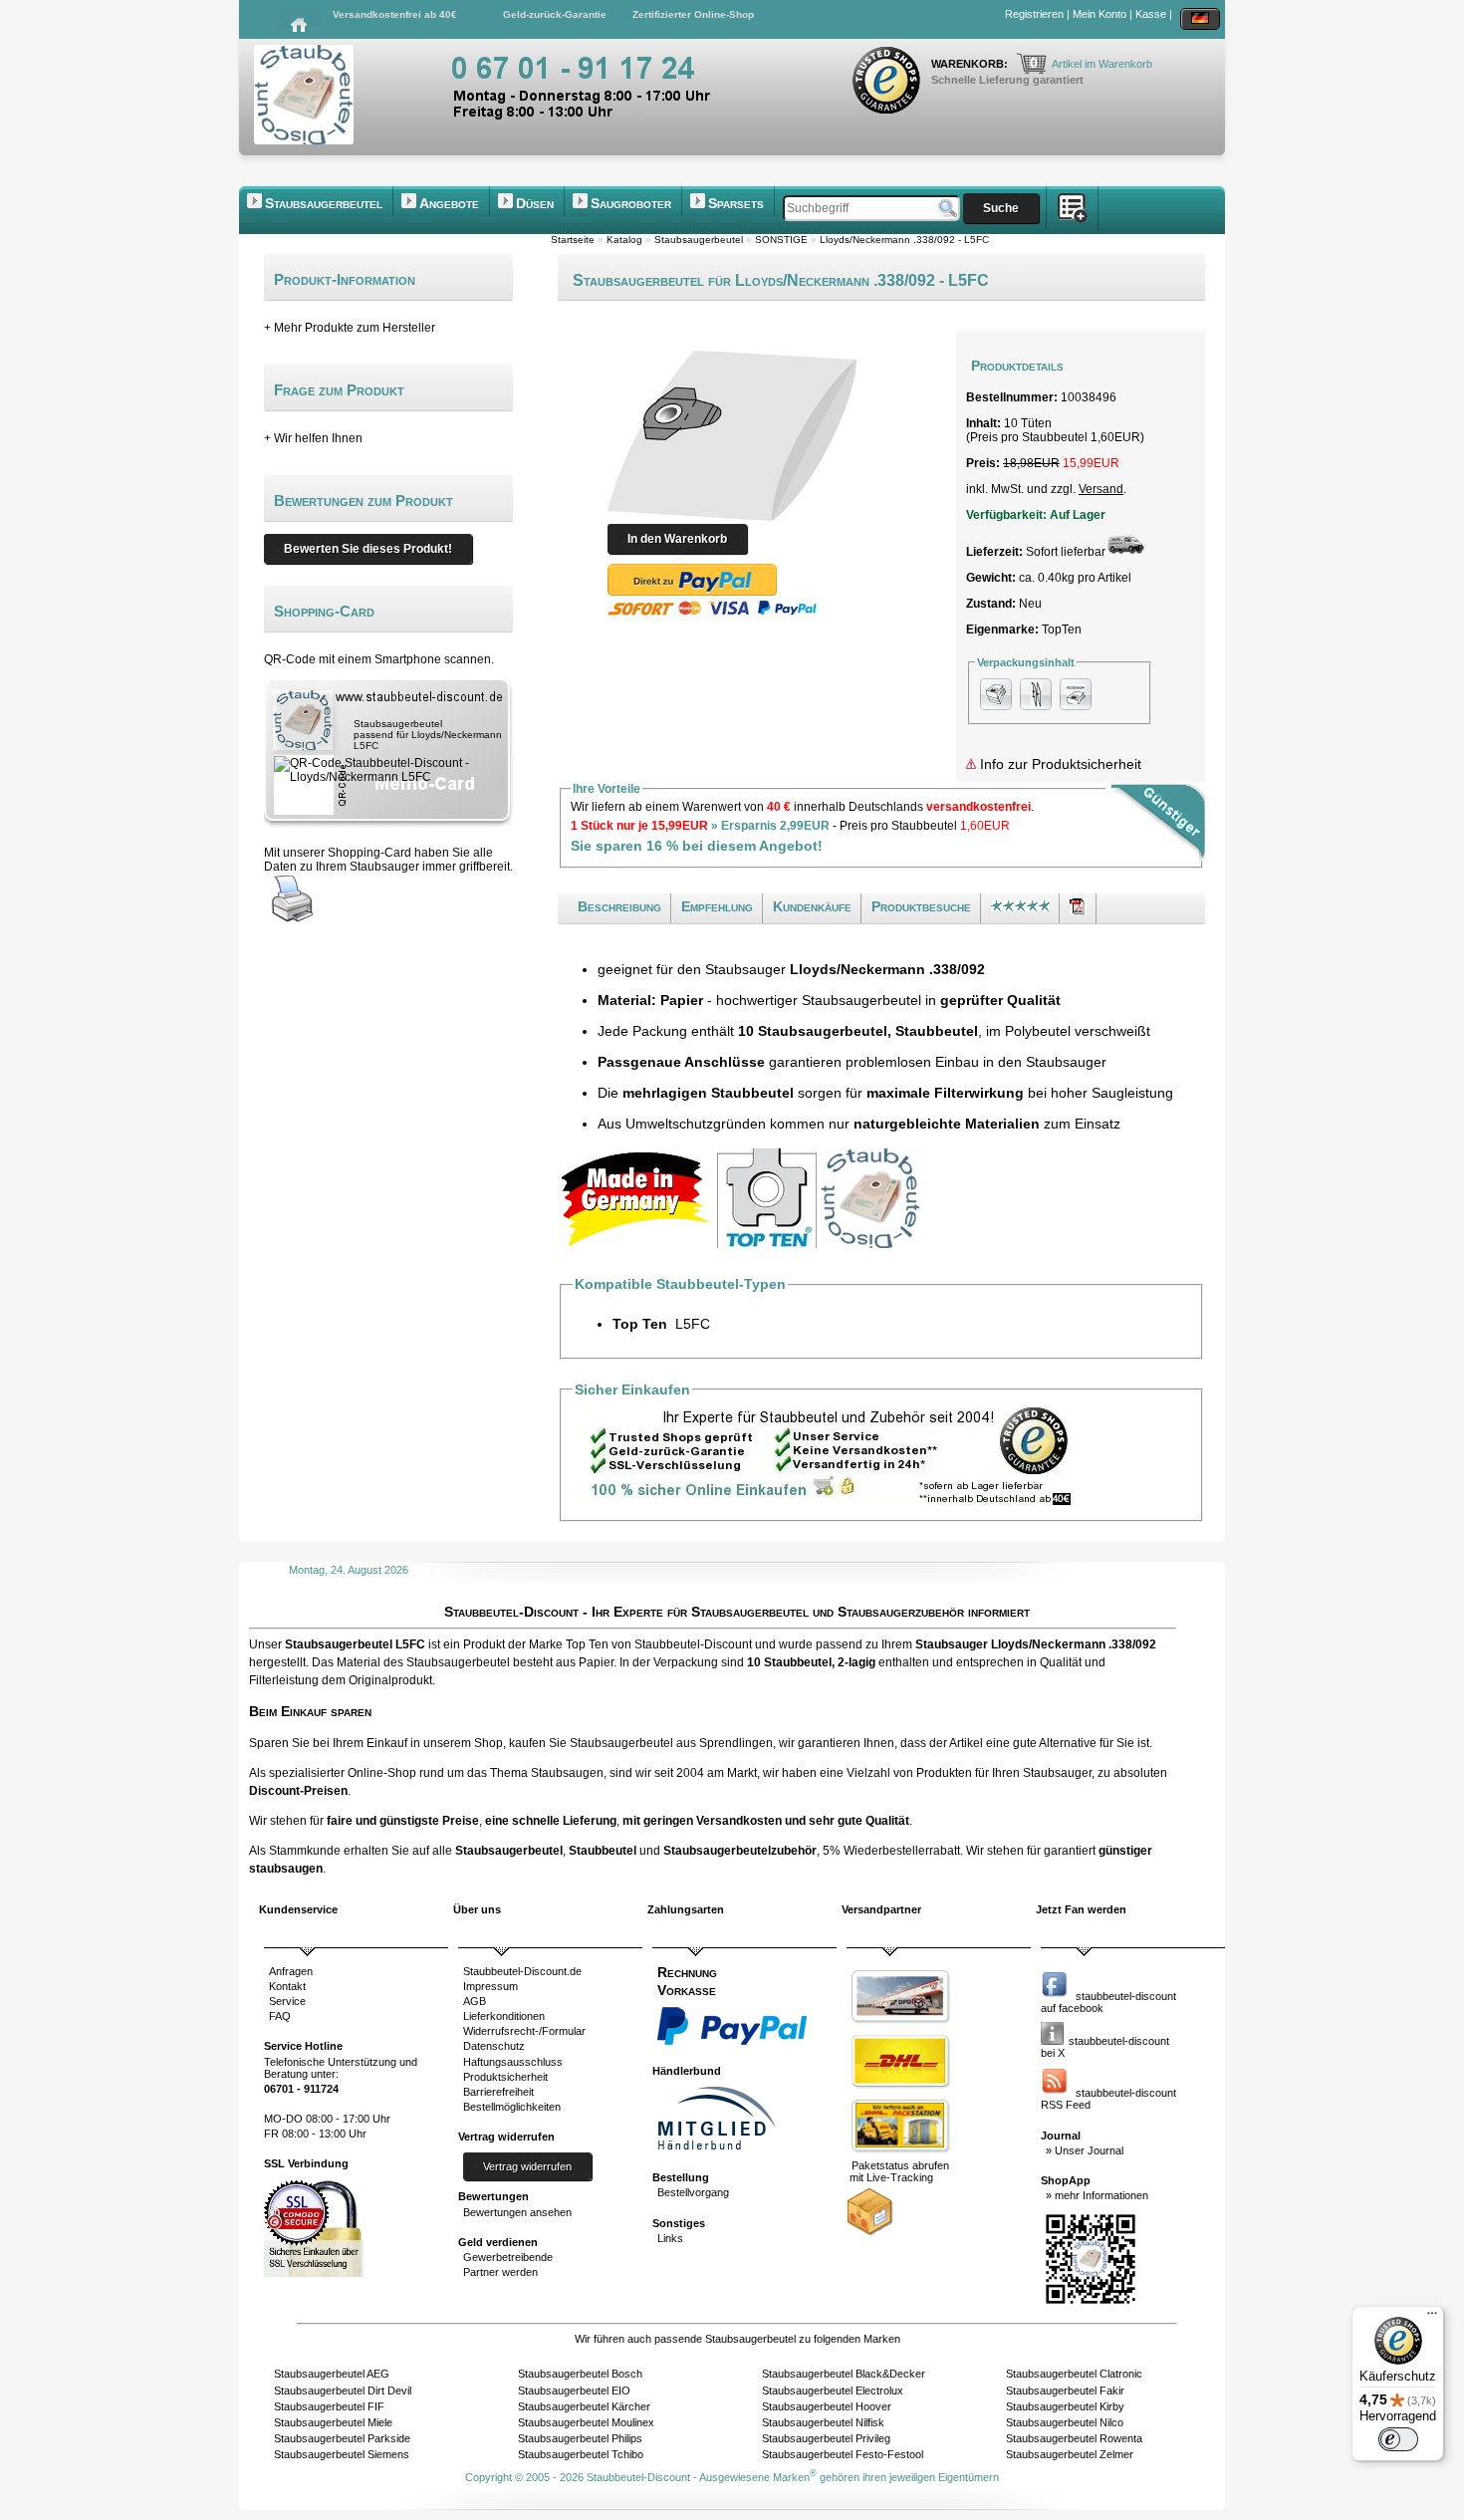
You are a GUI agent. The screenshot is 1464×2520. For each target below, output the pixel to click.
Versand (1101, 489)
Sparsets (736, 203)
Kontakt (287, 1986)
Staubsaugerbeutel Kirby (1065, 2406)
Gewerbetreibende (508, 2257)
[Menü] (1432, 2318)
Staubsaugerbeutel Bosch (580, 2374)
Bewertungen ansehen (517, 2212)
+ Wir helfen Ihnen (313, 438)
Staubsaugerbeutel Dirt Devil (343, 2391)
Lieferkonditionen (504, 2016)
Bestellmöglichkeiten (512, 2107)
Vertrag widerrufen (527, 2166)
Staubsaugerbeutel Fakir (1065, 2391)
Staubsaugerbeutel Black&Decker (844, 2374)
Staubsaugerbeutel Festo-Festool (843, 2454)
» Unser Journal (1085, 2150)
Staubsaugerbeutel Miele (333, 2422)
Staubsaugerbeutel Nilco (1065, 2422)
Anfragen (291, 1971)
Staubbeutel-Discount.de (522, 1971)
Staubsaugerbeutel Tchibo (581, 2454)
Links (670, 2238)
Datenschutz (494, 2046)
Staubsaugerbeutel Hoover (827, 2406)
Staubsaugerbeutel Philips (580, 2438)
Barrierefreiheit (498, 2092)
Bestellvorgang (693, 2192)
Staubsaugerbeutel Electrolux (833, 2391)
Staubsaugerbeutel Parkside (342, 2438)
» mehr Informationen (1097, 2195)
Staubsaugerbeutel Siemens (342, 2454)
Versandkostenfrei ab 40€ (395, 14)
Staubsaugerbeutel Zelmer (1070, 2454)
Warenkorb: (971, 64)
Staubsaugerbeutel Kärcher (584, 2406)
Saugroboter (631, 203)
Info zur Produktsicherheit (1059, 764)
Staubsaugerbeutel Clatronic (1074, 2374)
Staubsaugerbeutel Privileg (826, 2438)
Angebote (449, 203)
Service (287, 2001)
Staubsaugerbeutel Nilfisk (823, 2422)
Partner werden (500, 2272)
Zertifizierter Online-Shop (693, 14)
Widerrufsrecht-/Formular (524, 2031)
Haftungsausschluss (513, 2062)
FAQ (280, 2016)
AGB (475, 2001)
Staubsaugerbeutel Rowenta (1074, 2438)
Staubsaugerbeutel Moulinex (586, 2422)
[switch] (1398, 2439)
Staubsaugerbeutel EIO (574, 2391)
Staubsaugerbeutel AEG (332, 2374)
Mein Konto (1099, 14)
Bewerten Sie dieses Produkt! (368, 549)
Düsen (535, 203)
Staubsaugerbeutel (324, 203)
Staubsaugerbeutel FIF (329, 2406)
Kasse (1151, 14)
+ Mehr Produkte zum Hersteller (350, 328)
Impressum (490, 1986)
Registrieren (1034, 14)
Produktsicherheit (505, 2077)
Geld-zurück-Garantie (555, 14)
